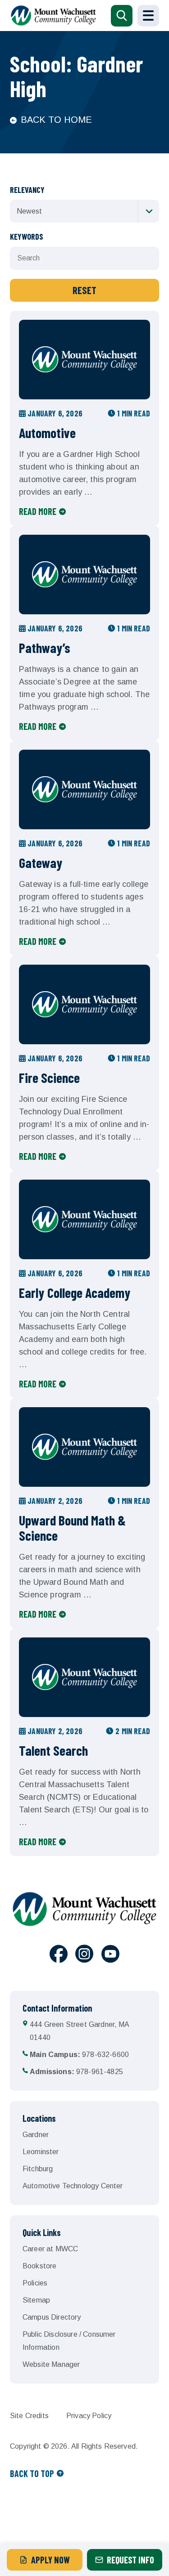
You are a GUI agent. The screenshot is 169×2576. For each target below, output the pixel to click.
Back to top (32, 2473)
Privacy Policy (89, 2416)
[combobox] (84, 211)
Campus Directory (52, 2317)
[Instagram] (84, 1955)
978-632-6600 (79, 2055)
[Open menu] (148, 16)
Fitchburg (38, 2169)
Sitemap (36, 2300)
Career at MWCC (50, 2249)
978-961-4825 (76, 2072)
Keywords (27, 237)
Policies (35, 2283)
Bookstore (39, 2266)
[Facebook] (59, 1955)
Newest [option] (29, 211)
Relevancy (27, 190)
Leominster (41, 2152)
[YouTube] (110, 1955)
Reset (84, 290)
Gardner (36, 2135)
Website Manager (51, 2364)
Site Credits (29, 2416)
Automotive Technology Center (73, 2186)
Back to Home (56, 120)
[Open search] (122, 16)
